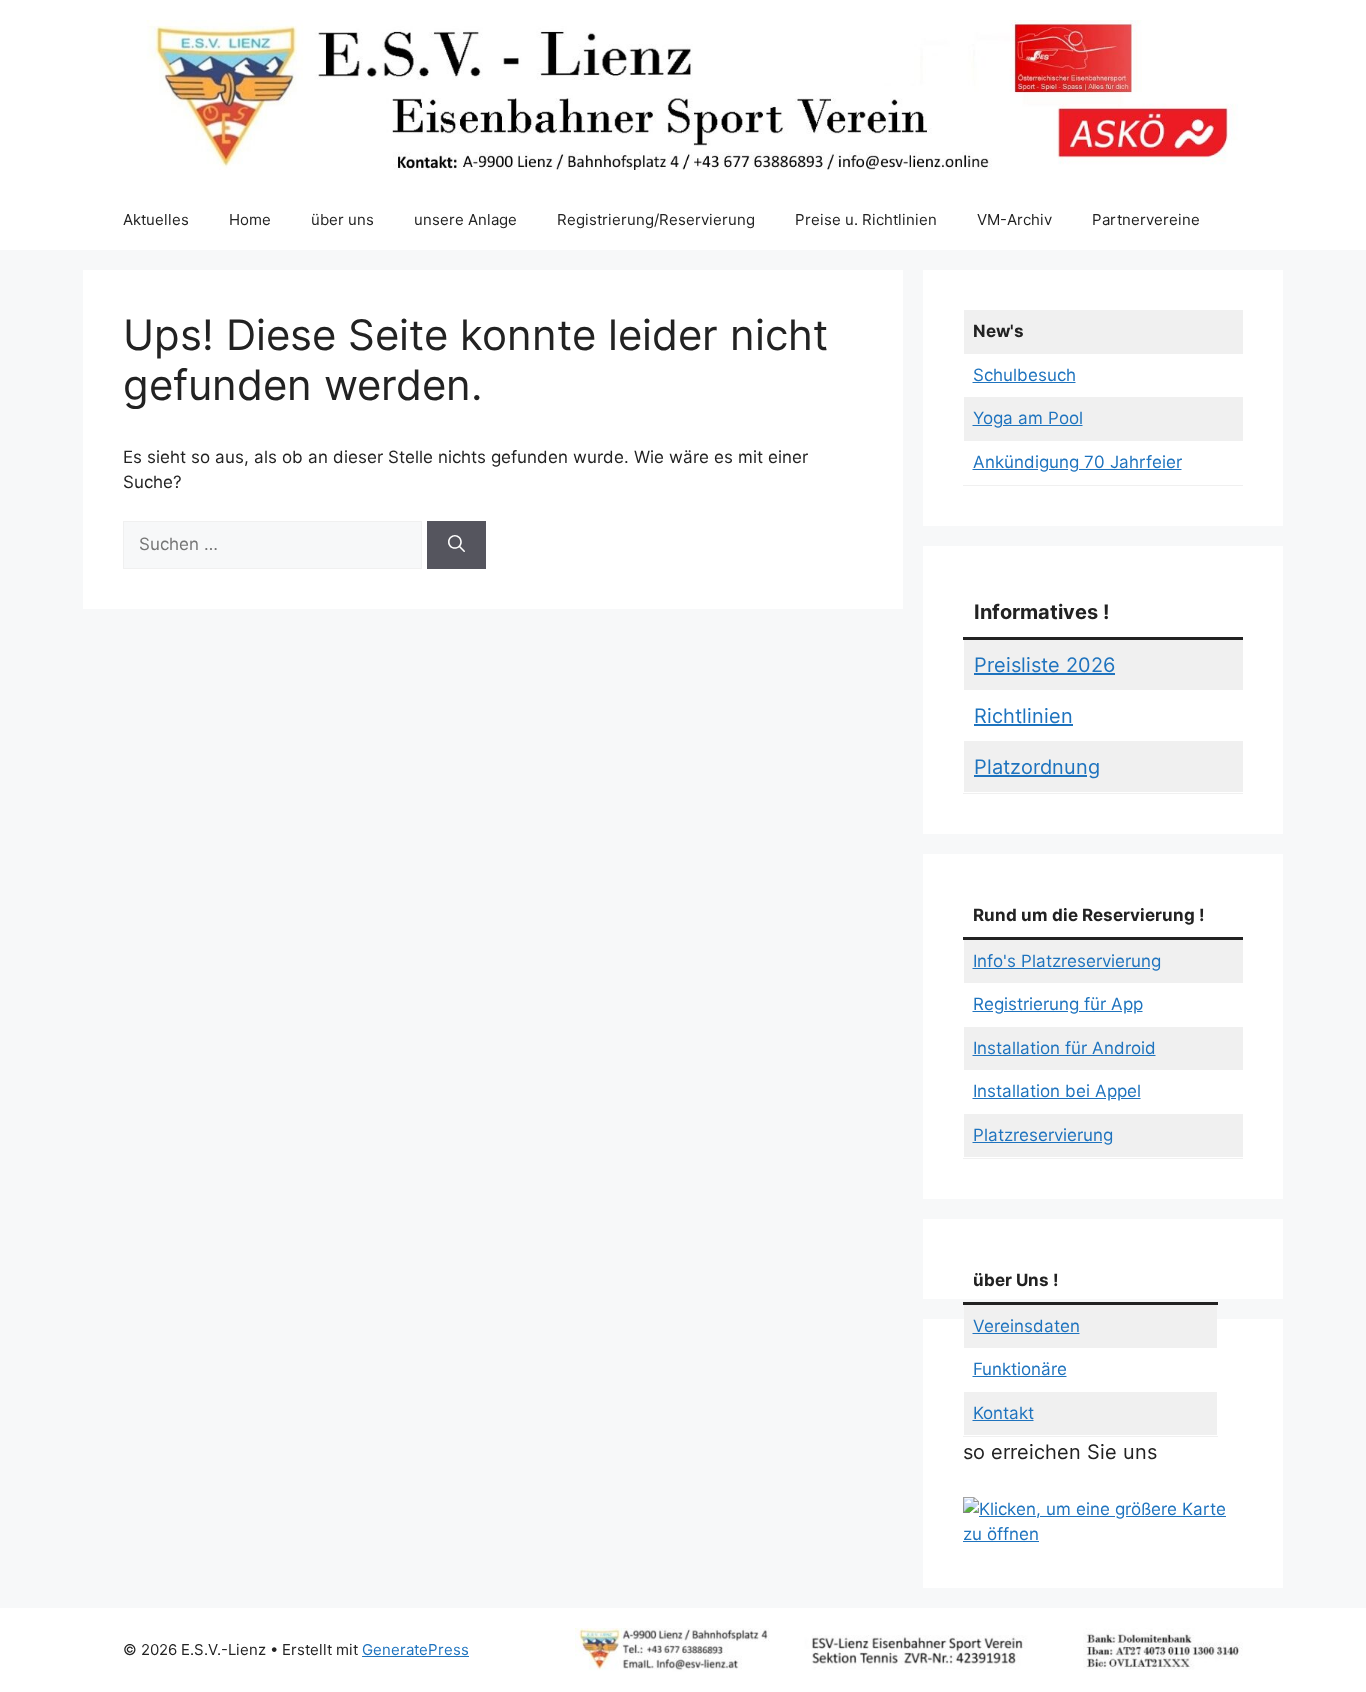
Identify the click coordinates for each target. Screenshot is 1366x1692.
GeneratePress (415, 1649)
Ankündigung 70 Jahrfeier (1077, 462)
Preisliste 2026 (1044, 665)
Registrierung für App (1058, 1004)
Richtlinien (1023, 716)
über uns (342, 219)
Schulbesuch (1024, 375)
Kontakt (1003, 1413)
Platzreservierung (1043, 1135)
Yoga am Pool (1028, 418)
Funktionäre (1020, 1369)
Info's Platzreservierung (1067, 961)
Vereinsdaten (1026, 1326)
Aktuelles (156, 219)
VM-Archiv (1014, 219)
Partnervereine (1146, 219)
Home (250, 219)
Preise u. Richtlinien (866, 219)
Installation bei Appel (1057, 1091)
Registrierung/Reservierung (656, 219)
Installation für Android (1064, 1048)
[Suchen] (456, 545)
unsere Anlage (465, 219)
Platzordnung (1037, 767)
